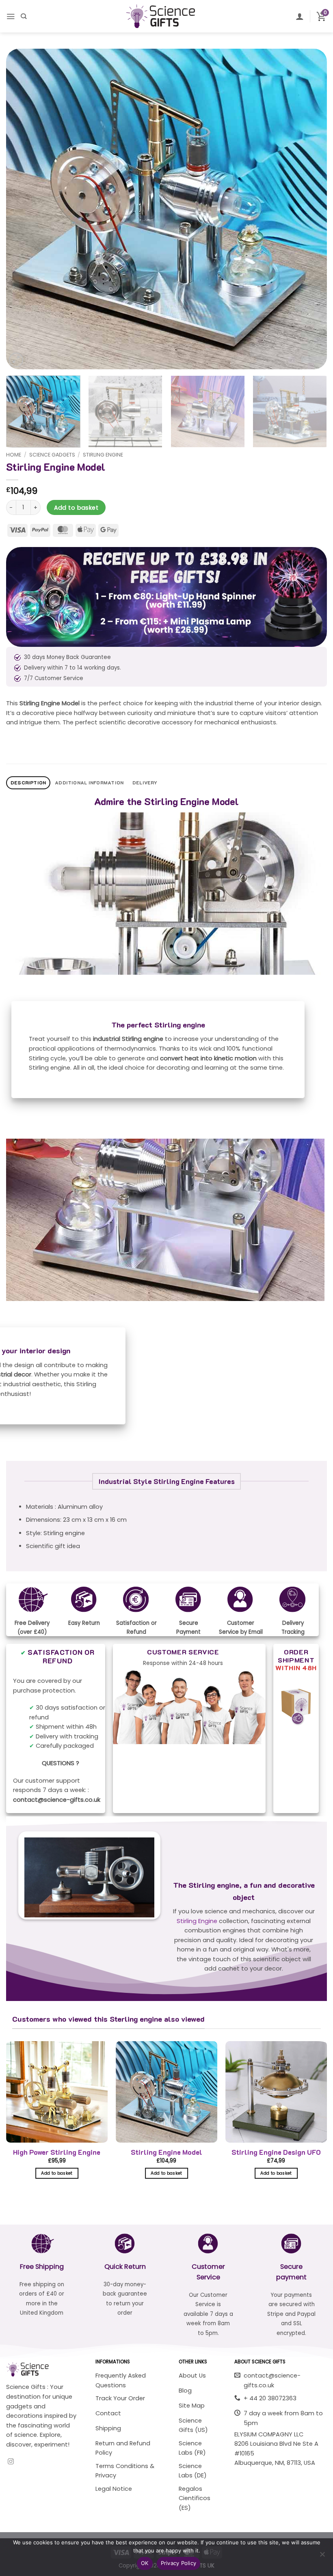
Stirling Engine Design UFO (276, 2152)
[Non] (322, 2557)
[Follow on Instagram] (11, 2462)
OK (145, 2563)
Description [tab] (28, 783)
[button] (11, 16)
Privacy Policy (179, 2563)
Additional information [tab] (89, 783)
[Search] (24, 16)
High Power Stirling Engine (57, 2152)
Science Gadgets (52, 455)
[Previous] (23, 209)
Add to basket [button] (57, 2173)
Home (14, 455)
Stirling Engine (103, 455)
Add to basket (76, 508)
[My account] (300, 16)
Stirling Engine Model (166, 2152)
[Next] (310, 209)
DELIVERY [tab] (145, 783)
